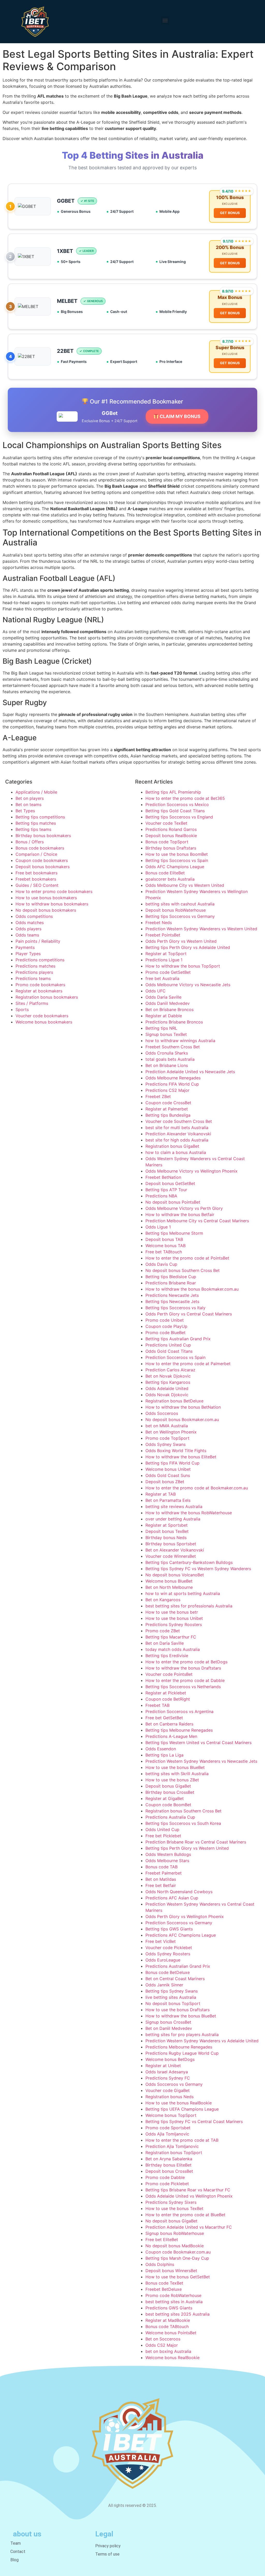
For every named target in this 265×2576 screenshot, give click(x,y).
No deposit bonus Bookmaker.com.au (182, 1419)
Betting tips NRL (161, 1028)
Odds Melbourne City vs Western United (185, 885)
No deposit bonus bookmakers (46, 910)
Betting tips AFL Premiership (173, 792)
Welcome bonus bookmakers (44, 1022)
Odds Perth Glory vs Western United (181, 941)
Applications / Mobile (36, 792)
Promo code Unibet (165, 1320)
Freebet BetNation (163, 1177)
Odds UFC (156, 991)
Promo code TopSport (167, 1438)
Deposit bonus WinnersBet (171, 2271)
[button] (165, 20)
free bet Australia (162, 978)
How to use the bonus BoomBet (177, 854)
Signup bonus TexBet (166, 1034)
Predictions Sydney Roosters (174, 1624)
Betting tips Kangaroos (168, 1382)
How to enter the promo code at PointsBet (187, 1258)
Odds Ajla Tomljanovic (167, 2134)
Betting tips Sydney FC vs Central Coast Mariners (194, 2121)
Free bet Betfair (161, 1885)
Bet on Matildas (161, 1879)
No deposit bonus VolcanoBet (175, 1575)
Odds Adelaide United (167, 1388)
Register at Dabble (164, 1016)
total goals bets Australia (170, 1059)
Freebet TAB (157, 1705)
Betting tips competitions (40, 817)
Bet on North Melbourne (169, 1587)
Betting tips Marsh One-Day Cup (177, 2258)
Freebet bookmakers (36, 879)
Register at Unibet (163, 2066)
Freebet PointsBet (163, 935)
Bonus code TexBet (164, 2283)
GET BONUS (230, 213)
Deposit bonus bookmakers (43, 867)
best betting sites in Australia (174, 2302)
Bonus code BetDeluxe (168, 1972)
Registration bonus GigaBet (172, 1146)
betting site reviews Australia (174, 1506)
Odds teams (27, 935)
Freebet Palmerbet (164, 1873)
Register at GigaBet (165, 1798)
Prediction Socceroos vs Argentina (179, 1711)
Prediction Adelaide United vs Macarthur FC (189, 2227)
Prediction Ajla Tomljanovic (172, 2146)
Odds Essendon (161, 1749)
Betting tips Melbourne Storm (174, 1233)
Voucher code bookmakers (42, 1016)
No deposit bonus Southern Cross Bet (183, 1270)
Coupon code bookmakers (42, 860)
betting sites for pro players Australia (182, 2035)
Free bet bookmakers (36, 873)
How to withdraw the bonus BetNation (183, 1407)
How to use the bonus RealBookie (179, 2103)
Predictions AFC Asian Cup (172, 1898)
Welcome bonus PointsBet (171, 2333)
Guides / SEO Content (37, 885)
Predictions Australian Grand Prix (178, 1966)
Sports (22, 1009)
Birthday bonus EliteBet (168, 2165)
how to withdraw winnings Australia (180, 1041)
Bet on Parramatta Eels (168, 1500)
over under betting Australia (173, 1519)
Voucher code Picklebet (169, 1948)
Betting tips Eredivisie (167, 1656)
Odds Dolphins (160, 2264)
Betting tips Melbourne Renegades (179, 1730)
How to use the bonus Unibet (174, 1618)
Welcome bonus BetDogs (170, 2059)
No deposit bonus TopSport (173, 2003)
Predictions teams (33, 978)
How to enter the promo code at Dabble (185, 1680)
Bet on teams (28, 804)
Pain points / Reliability (38, 941)
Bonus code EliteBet (165, 873)
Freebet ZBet (158, 1096)
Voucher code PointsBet (169, 1674)
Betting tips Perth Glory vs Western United (187, 1848)
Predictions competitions (40, 960)
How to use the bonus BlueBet (175, 1767)
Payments (25, 947)
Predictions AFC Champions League (181, 1935)
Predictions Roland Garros (171, 829)
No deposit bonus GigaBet (171, 2221)
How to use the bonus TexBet (174, 2208)
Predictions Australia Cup (170, 1817)
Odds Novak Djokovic (167, 1395)
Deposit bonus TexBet (167, 1531)
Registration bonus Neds (170, 2097)
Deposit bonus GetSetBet (170, 1183)
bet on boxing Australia (168, 2351)
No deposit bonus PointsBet (173, 1202)
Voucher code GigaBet (168, 2090)
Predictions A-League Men (171, 1736)
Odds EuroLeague (163, 1960)
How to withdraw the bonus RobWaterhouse (189, 1513)
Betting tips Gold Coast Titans (175, 811)
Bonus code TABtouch (167, 2326)
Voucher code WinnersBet (171, 1556)
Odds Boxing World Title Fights (176, 1451)
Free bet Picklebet (163, 1836)
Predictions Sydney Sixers (171, 2202)
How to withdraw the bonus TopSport (183, 966)
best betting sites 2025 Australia (178, 2314)
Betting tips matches (36, 823)
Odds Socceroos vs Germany (174, 2084)
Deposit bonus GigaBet (168, 1786)
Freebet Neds (159, 923)
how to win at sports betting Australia (183, 1593)
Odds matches (30, 923)
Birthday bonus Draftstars (171, 848)
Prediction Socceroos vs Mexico (177, 804)
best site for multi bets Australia (177, 1128)
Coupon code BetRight (168, 1699)
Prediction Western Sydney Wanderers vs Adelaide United (202, 2041)
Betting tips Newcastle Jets (172, 1301)
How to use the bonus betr (172, 1612)
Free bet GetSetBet (164, 1718)
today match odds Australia (173, 1649)
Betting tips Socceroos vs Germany (180, 916)
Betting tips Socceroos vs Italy (175, 1308)
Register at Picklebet (166, 1693)
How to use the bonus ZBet (172, 1780)
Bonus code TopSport (167, 842)
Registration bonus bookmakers (47, 997)
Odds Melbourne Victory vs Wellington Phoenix (192, 1171)
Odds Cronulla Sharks (167, 1053)
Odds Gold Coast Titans (169, 1351)
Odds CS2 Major (162, 2345)
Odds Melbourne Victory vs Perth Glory (184, 1208)
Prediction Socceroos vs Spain (175, 1357)
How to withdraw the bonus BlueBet (181, 2016)
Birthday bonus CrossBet (170, 1792)
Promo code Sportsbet (168, 2128)
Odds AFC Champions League (175, 867)
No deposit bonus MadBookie (175, 2246)
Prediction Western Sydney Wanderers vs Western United (201, 929)
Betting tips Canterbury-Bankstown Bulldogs (189, 1562)
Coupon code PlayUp (166, 1326)
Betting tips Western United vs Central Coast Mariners (198, 1743)
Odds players (28, 929)
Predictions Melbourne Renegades (179, 2047)
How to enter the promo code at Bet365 (185, 798)
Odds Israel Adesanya (167, 2072)
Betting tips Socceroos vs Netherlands (183, 1687)
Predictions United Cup (168, 1345)
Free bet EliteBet (162, 2240)
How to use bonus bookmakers (46, 898)
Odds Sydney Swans (165, 1444)
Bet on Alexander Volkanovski (175, 1550)
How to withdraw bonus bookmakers (52, 904)
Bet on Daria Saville (165, 1643)
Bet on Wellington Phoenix (171, 1432)
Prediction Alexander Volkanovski (178, 1134)
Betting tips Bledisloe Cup (171, 1277)
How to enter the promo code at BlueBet (185, 2215)
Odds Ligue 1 (158, 1227)
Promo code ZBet (163, 1631)
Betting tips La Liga (164, 1755)
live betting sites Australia (171, 1997)
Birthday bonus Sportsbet (171, 1544)
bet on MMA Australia (167, 1426)
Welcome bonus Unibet (168, 1469)
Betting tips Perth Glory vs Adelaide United (188, 947)
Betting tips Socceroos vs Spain (177, 860)
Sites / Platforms (32, 1003)
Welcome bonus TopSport (171, 2115)
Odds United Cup (162, 1829)
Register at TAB (161, 1494)
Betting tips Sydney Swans (172, 1991)
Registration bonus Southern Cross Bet (183, 1811)
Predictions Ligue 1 (164, 960)
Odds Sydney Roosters (168, 1954)
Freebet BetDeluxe (164, 2289)
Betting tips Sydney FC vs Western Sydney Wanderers (198, 1569)
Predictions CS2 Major (167, 1090)
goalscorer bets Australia (170, 879)
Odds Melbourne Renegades (173, 1078)
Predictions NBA (161, 1196)
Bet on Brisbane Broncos (170, 1009)
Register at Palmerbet (167, 1109)
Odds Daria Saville (163, 997)
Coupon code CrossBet (168, 1103)
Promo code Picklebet (167, 2184)
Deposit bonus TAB (164, 1239)
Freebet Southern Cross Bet (173, 1047)
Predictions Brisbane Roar (171, 1283)
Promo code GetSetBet (168, 972)
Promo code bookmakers (40, 985)
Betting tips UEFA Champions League (182, 2109)
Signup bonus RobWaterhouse (175, 2233)
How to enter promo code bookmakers (54, 891)
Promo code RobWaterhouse (173, 2295)
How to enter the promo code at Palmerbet (188, 1364)
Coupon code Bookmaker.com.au (178, 2252)
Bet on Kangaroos (163, 1600)
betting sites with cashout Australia (180, 904)
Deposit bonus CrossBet (169, 2171)
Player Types (28, 954)
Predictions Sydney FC (168, 2078)
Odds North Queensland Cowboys (179, 1892)
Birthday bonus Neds (166, 1538)
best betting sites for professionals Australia (189, 1606)
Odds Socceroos (162, 1413)
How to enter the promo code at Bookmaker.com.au (197, 1488)
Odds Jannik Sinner (164, 1985)
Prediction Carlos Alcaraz (170, 1370)
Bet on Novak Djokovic (168, 1376)
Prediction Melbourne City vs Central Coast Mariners (197, 1221)
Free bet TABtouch (164, 1252)
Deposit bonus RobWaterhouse (176, 910)
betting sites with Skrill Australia (177, 1774)
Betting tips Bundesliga (168, 1115)
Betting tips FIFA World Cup (172, 1463)
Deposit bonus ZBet (165, 1482)
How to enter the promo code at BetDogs (186, 1662)
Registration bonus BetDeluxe (174, 1401)
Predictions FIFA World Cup (172, 1084)
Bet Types (25, 811)
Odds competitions (34, 916)
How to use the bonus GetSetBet (178, 2277)
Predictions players (34, 972)
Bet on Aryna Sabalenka (169, 2159)
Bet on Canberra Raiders (169, 1724)
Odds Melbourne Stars (167, 1861)
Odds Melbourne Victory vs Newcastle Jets (188, 985)
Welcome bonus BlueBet (169, 1581)
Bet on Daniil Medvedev (169, 2028)
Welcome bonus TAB (165, 1246)
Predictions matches (35, 966)
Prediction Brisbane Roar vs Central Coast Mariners (196, 1842)
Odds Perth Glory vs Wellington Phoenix (185, 1916)
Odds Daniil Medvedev (168, 1003)
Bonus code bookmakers (40, 848)
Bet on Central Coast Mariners (175, 1979)
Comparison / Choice (36, 854)
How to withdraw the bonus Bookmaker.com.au (192, 1289)
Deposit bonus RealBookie (171, 836)
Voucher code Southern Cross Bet (179, 1121)
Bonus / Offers (30, 842)
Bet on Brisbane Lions (167, 1065)
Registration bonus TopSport (174, 2153)
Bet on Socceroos (163, 2339)
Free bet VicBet (161, 1941)
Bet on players (30, 798)
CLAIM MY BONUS (180, 416)
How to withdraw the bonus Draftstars (183, 1668)
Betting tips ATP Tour (166, 1190)
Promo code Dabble (165, 2177)
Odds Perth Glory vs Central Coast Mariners (189, 1314)
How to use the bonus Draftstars (178, 2010)
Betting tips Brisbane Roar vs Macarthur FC (188, 2190)
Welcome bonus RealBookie (172, 2358)
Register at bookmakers (39, 991)
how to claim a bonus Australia (176, 1152)
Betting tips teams (33, 829)
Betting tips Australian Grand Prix (178, 1339)
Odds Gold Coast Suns (168, 1475)
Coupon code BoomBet (168, 1805)
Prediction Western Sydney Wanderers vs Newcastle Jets (201, 1761)
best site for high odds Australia (177, 1140)
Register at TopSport (166, 954)
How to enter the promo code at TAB (182, 2140)
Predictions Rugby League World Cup (182, 2053)
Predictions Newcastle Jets (172, 1295)
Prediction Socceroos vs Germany (179, 1923)
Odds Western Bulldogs (168, 1854)
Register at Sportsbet (167, 1525)
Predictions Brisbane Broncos (174, 1022)
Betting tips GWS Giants (169, 1929)
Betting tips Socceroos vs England (179, 817)
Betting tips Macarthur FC (171, 1637)
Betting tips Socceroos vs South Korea (183, 1823)
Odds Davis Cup (161, 1264)
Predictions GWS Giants (169, 2308)
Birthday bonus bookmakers (43, 836)
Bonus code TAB (161, 1867)
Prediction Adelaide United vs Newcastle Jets (190, 1072)
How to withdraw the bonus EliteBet (181, 1457)
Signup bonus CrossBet (168, 2022)
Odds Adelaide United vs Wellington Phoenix (189, 2196)
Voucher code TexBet (166, 823)
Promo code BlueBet (165, 1333)
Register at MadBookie (168, 2320)
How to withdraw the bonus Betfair (180, 1214)
